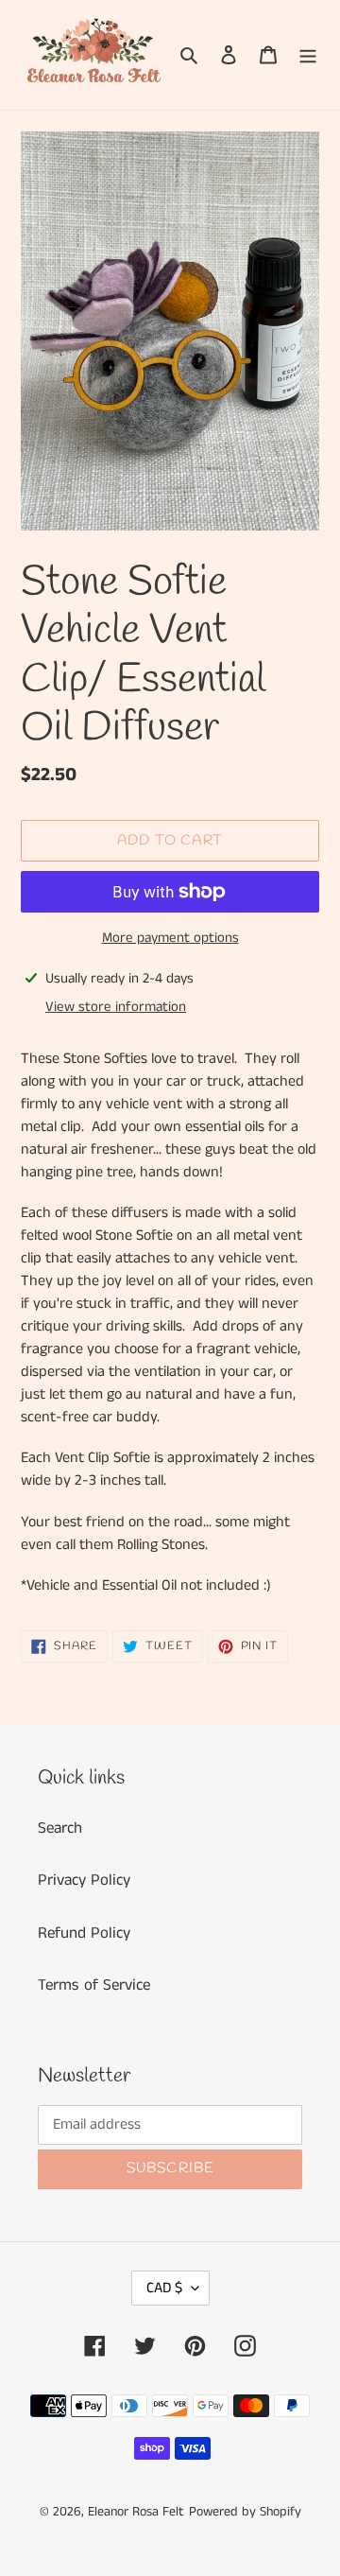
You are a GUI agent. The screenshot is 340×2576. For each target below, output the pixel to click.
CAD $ (164, 2288)
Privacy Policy (84, 1880)
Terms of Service (94, 1985)
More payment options (170, 938)
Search (60, 1828)
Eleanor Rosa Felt (136, 2512)
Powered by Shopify (245, 2512)
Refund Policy (84, 1933)
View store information (116, 1007)
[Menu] (308, 55)
